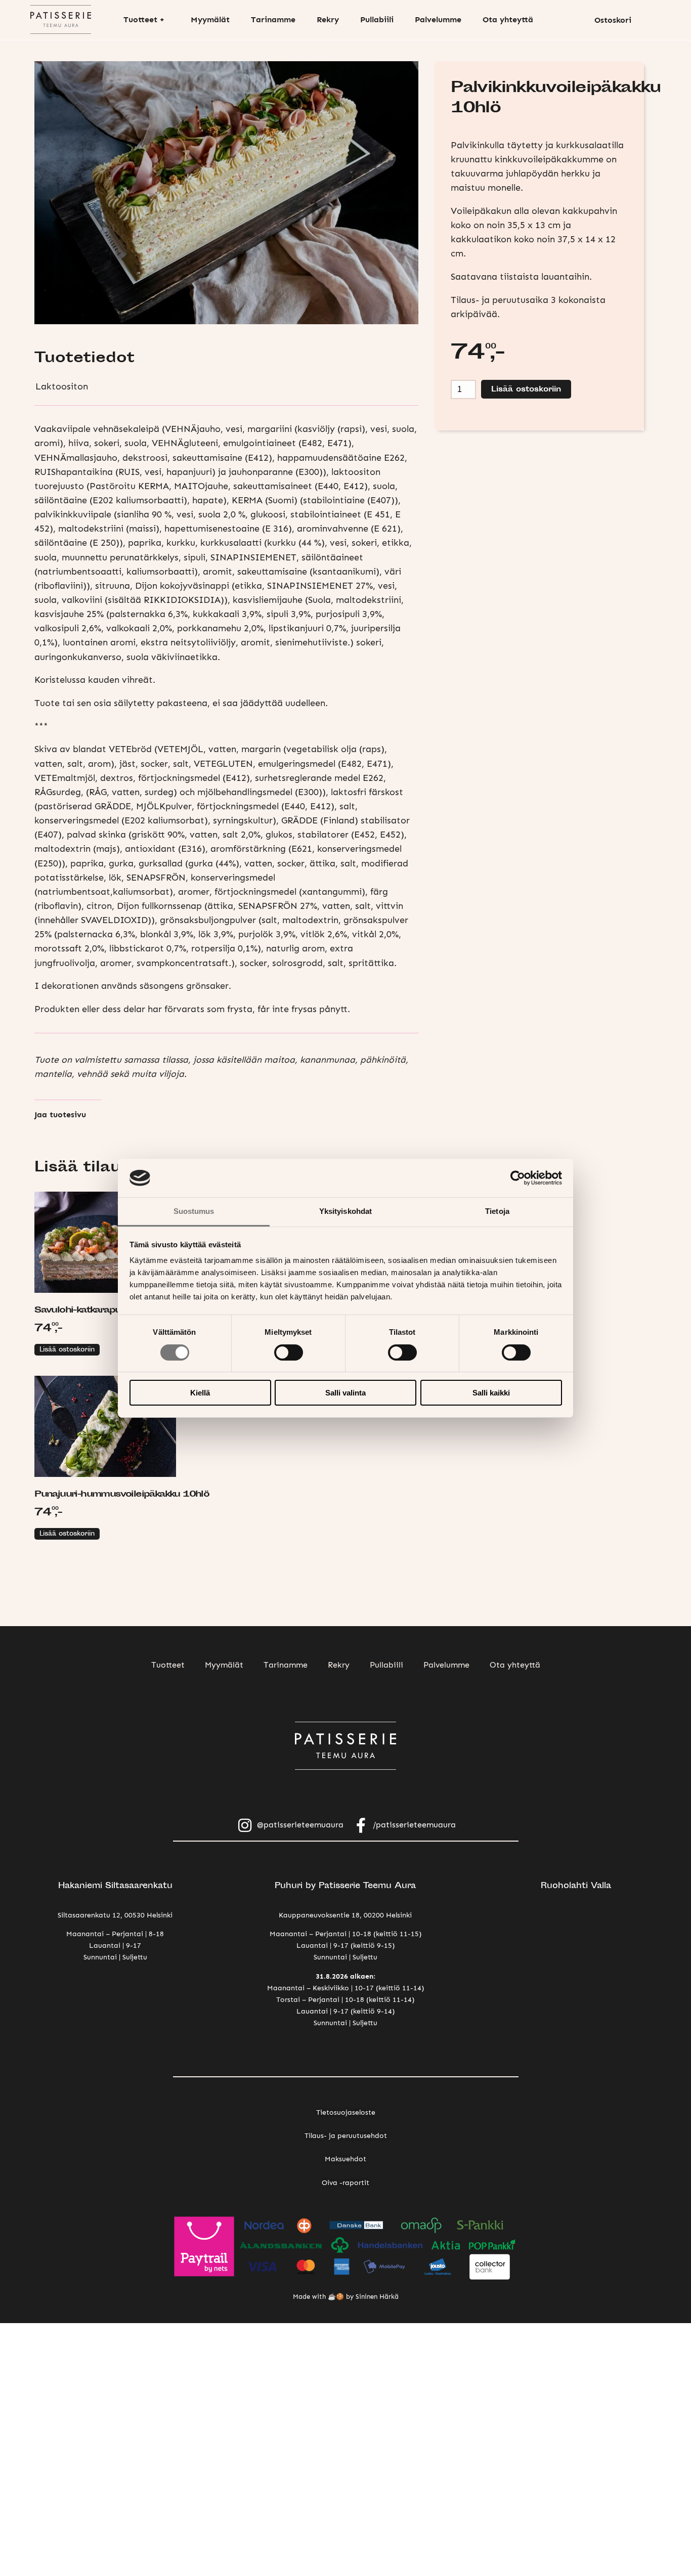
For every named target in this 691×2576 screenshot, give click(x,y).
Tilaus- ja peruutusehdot (346, 2135)
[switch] (289, 1352)
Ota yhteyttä (508, 19)
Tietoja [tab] (497, 1211)
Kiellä (200, 1393)
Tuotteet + (144, 19)
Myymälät (210, 19)
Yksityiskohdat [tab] (345, 1211)
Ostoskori (613, 20)
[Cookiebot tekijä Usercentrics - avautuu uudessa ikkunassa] (518, 1178)
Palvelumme (438, 19)
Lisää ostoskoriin (67, 1350)
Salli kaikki (491, 1393)
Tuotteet (168, 1665)
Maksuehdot (345, 2159)
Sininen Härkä (377, 2297)
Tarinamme (273, 19)
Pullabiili (377, 19)
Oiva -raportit (345, 2182)
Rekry (328, 19)
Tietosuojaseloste (346, 2112)
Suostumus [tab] (194, 1211)
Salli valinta (345, 1393)
